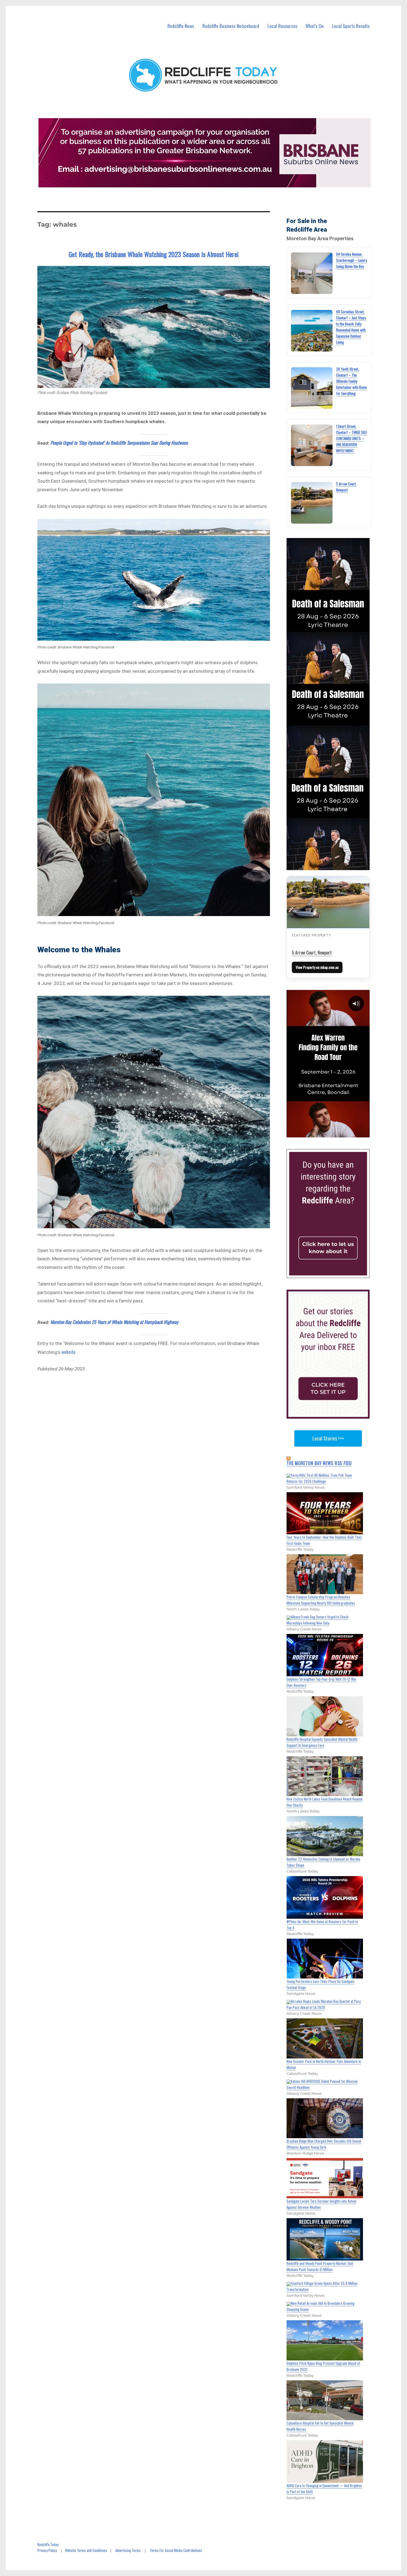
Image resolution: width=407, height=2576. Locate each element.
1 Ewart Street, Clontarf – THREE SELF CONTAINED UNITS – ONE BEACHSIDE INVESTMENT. (352, 438)
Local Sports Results (351, 26)
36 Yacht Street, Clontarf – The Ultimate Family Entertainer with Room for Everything (351, 381)
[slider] (333, 1133)
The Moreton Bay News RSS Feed (319, 1463)
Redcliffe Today (48, 2544)
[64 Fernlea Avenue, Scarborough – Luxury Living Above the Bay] (312, 273)
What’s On (315, 26)
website (69, 1352)
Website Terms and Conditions (86, 2550)
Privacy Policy (47, 2550)
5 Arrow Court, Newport (312, 953)
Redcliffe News (181, 26)
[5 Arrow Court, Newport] (312, 503)
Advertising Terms (128, 2550)
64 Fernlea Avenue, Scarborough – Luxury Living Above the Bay (351, 260)
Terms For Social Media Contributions (176, 2550)
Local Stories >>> (328, 1438)
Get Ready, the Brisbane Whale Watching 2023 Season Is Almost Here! (154, 254)
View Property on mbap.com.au (317, 967)
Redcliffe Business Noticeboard (231, 26)
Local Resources (282, 26)
